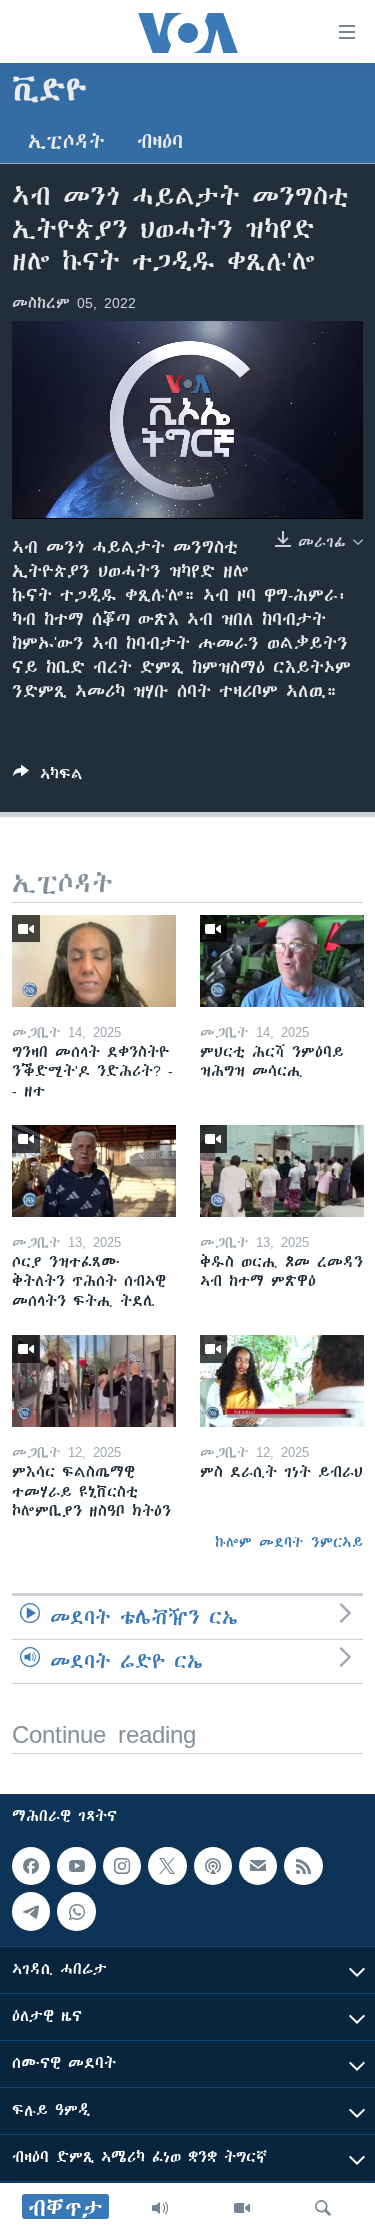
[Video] (242, 2208)
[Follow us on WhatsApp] (76, 1911)
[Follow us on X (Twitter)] (167, 1866)
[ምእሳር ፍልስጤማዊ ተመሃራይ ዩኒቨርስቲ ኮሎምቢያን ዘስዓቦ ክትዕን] (94, 1381)
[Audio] (160, 2208)
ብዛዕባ (160, 141)
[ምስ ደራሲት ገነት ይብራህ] (282, 1381)
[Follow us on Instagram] (122, 1866)
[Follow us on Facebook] (31, 1866)
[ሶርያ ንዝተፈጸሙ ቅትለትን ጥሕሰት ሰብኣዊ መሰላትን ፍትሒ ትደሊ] (94, 1171)
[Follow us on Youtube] (76, 1866)
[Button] (48, 777)
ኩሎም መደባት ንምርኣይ (289, 1542)
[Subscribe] (258, 1866)
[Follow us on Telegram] (31, 1911)
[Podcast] (213, 1866)
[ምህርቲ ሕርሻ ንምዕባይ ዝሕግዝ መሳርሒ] (282, 961)
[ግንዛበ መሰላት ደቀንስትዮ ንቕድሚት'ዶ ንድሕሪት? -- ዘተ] (94, 961)
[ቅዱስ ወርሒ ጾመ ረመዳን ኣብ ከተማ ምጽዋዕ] (282, 1171)
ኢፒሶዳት (66, 141)
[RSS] (303, 1866)
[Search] (323, 2208)
